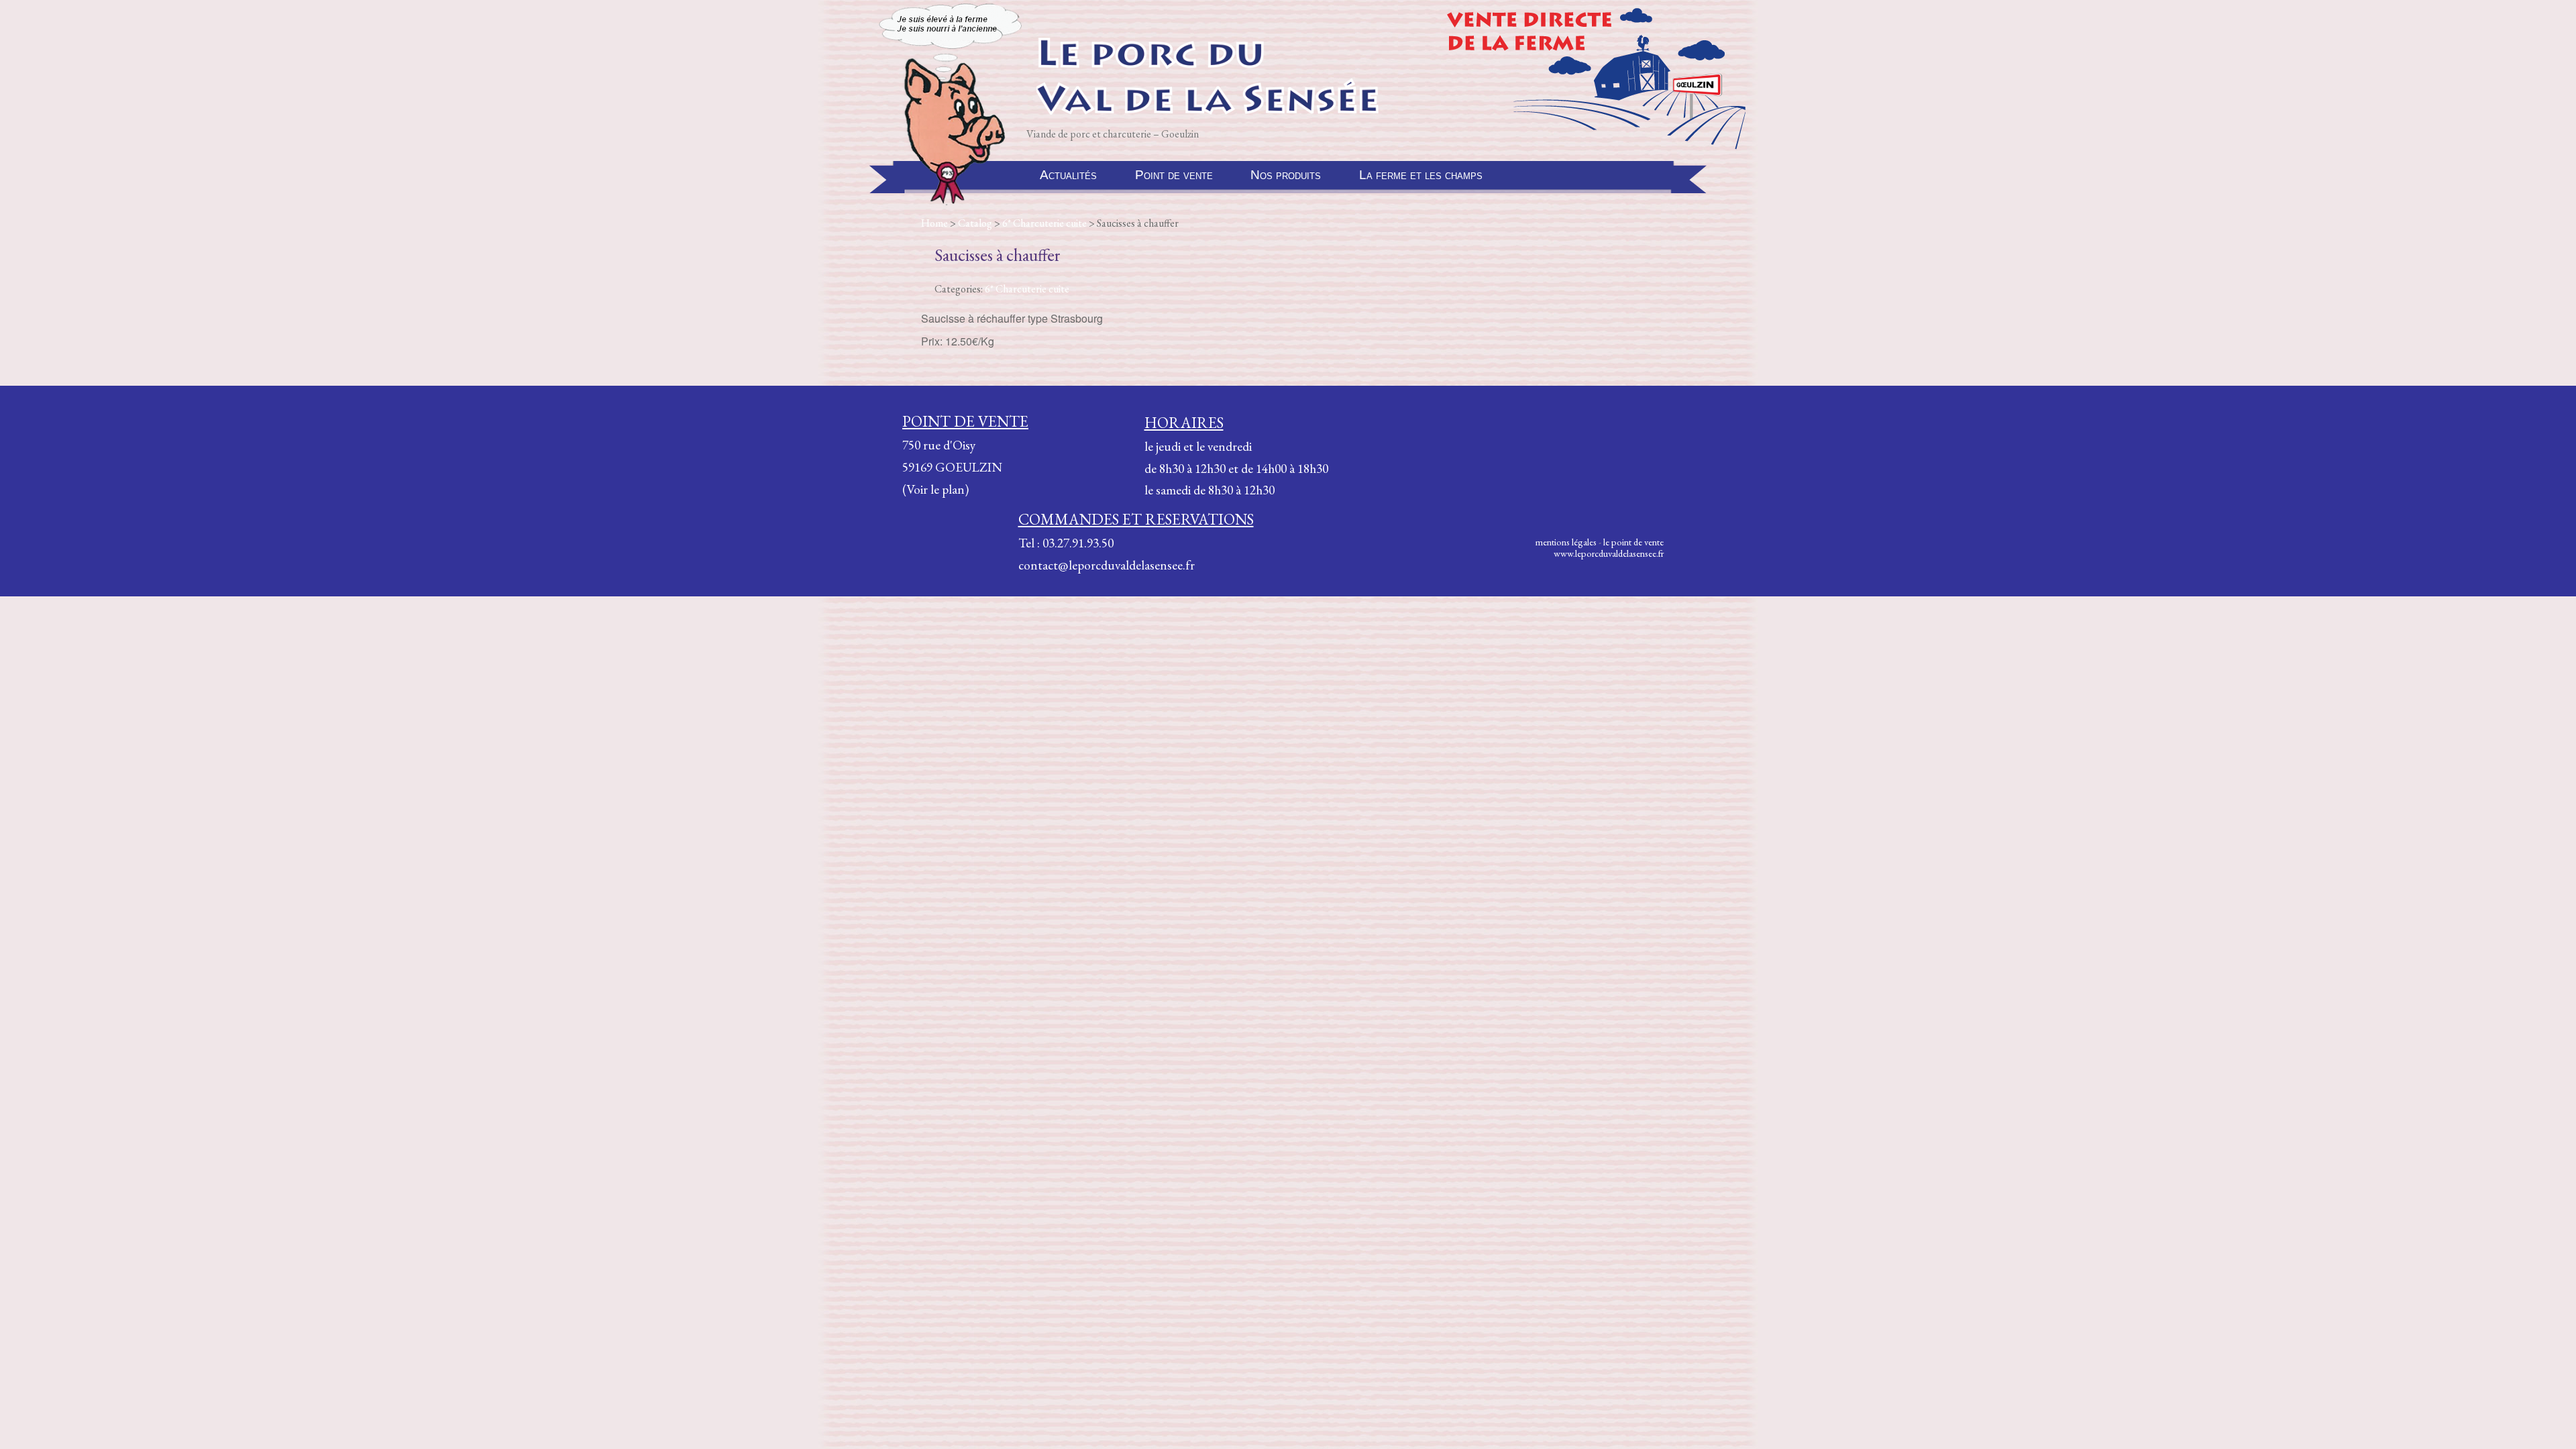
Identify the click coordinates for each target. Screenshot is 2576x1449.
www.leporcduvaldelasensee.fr (1609, 553)
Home (934, 223)
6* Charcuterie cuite (1044, 223)
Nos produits (1286, 175)
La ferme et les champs (1421, 175)
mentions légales (1566, 542)
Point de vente (1174, 175)
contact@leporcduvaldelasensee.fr (1107, 565)
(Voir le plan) (935, 489)
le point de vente (1633, 542)
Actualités (1068, 175)
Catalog (975, 223)
